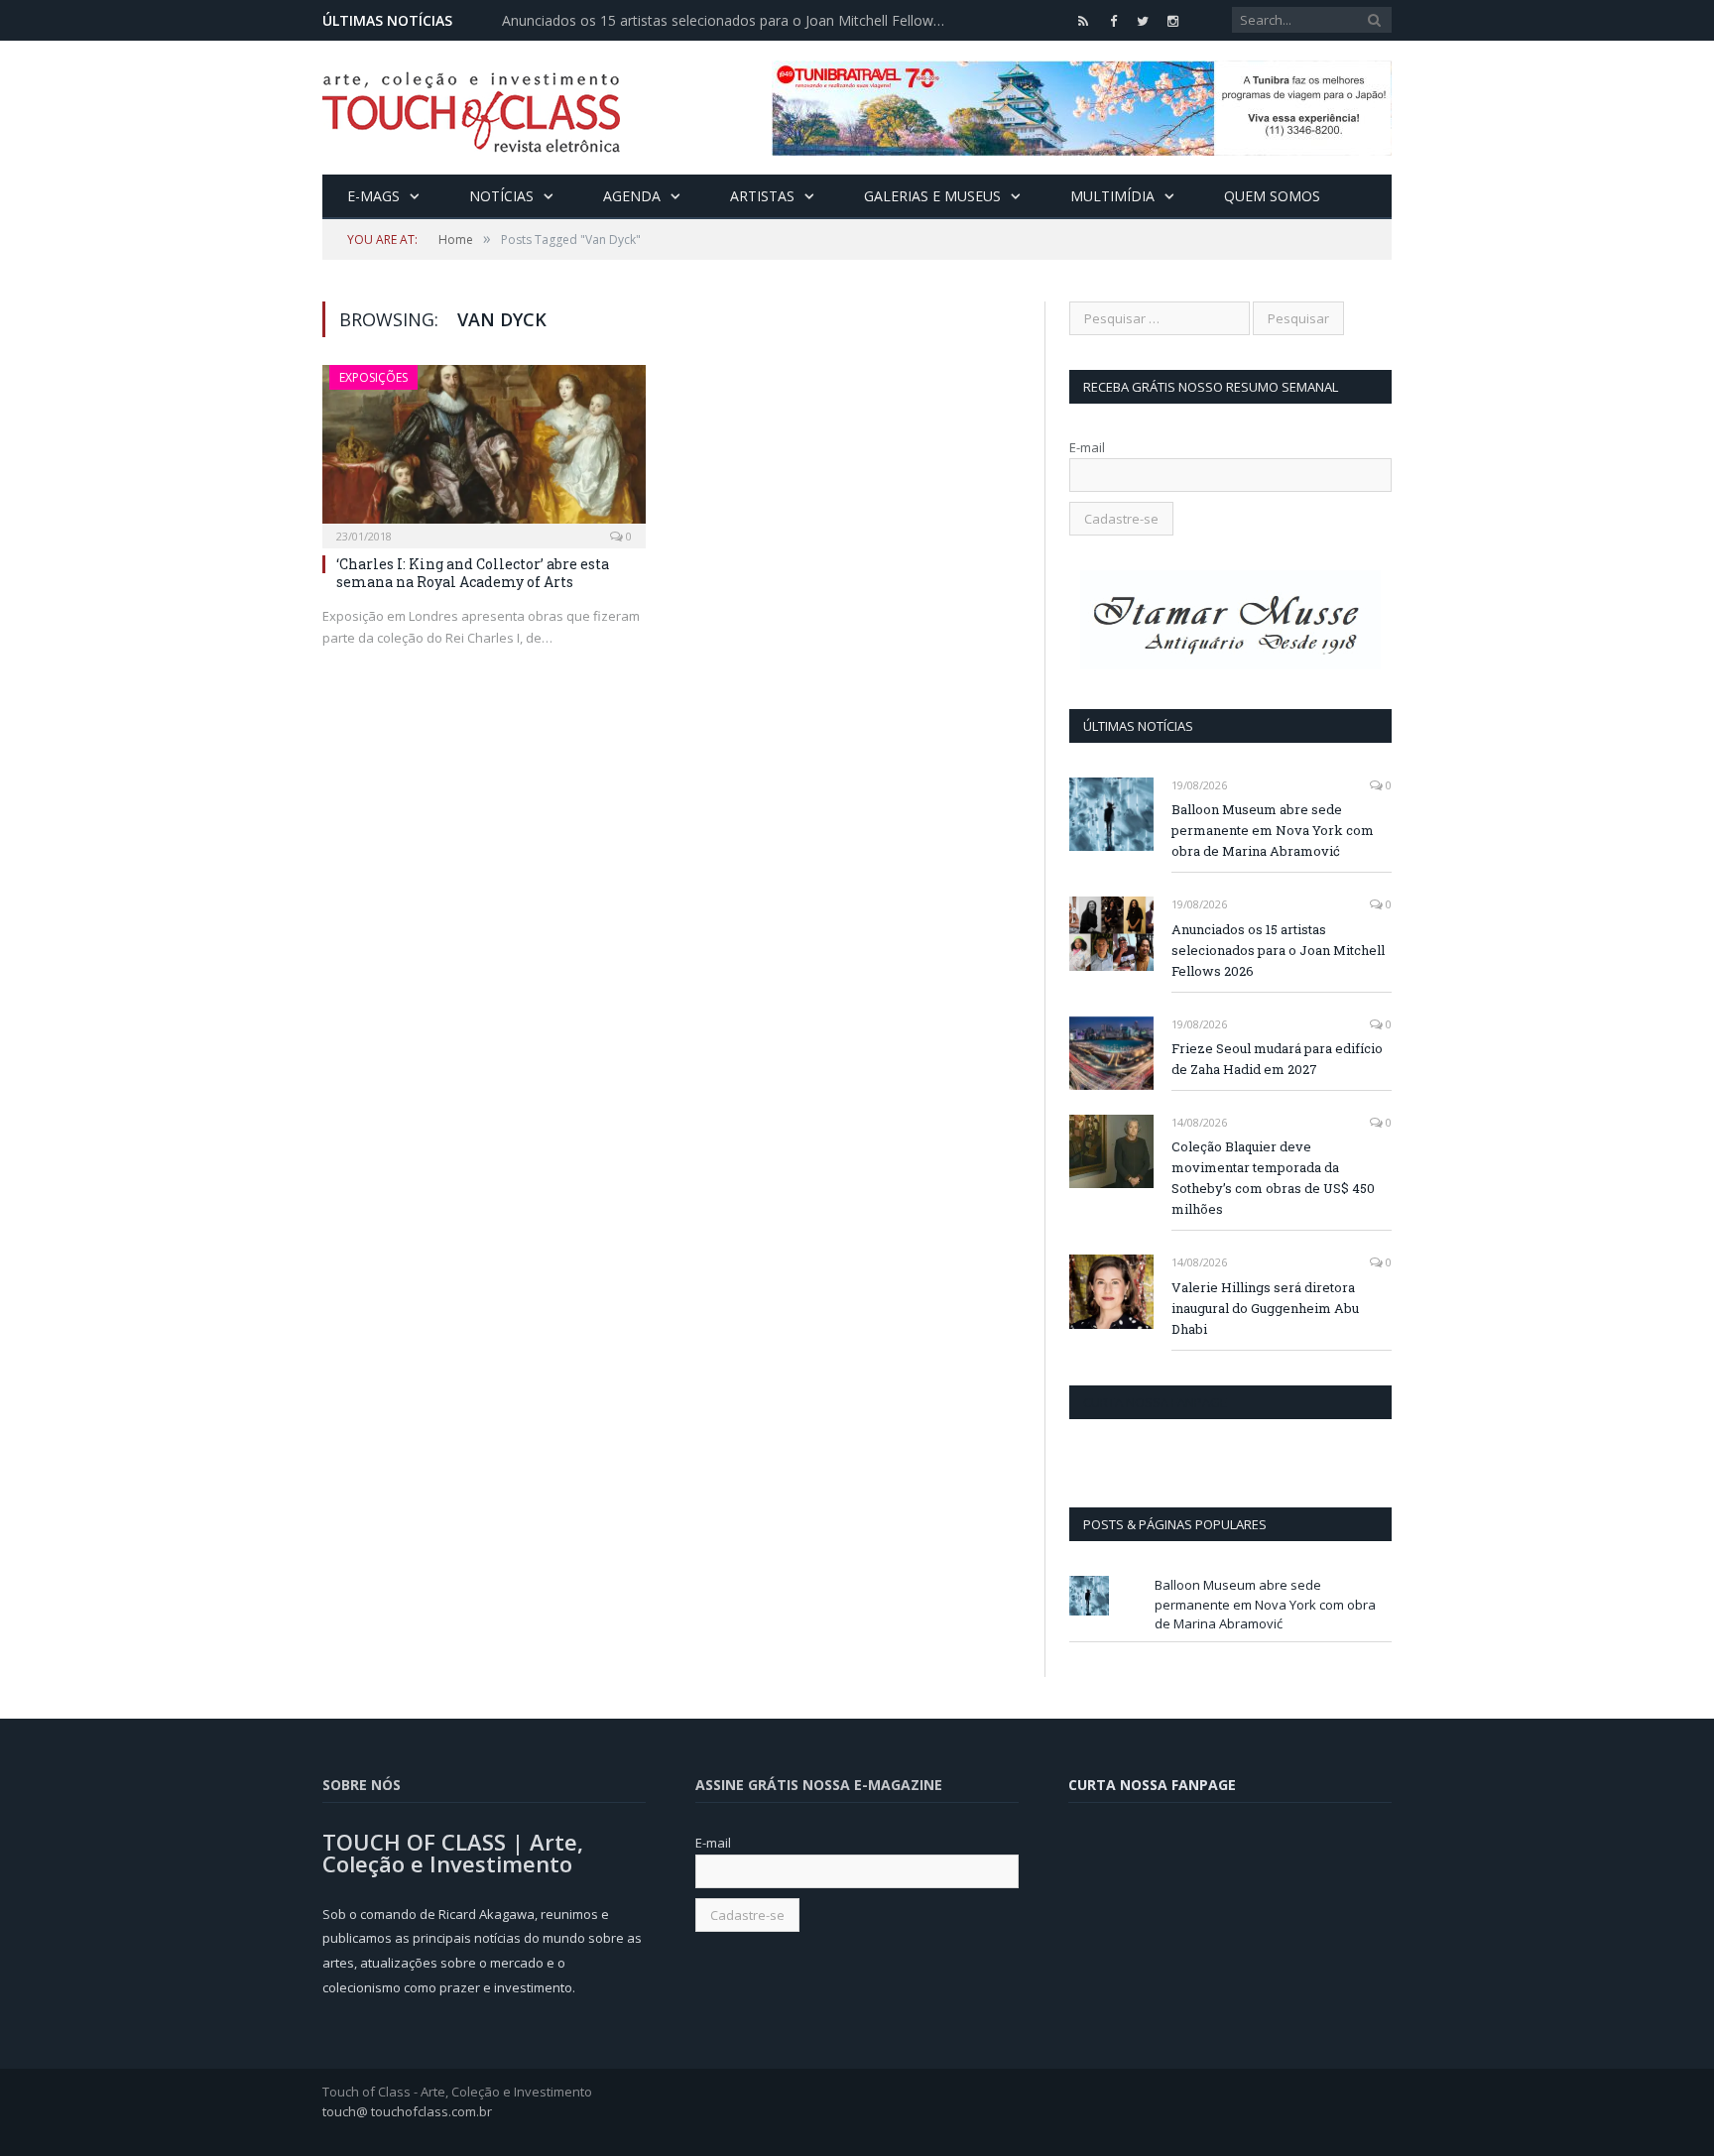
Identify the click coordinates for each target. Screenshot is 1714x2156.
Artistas (762, 196)
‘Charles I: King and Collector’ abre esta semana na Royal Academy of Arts (473, 573)
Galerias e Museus (932, 196)
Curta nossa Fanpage (1155, 1402)
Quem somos (1272, 196)
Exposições (373, 377)
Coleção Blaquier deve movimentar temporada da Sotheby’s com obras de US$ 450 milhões (1273, 1178)
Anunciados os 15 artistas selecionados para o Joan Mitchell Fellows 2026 (730, 21)
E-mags (373, 196)
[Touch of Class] (471, 108)
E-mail (1087, 447)
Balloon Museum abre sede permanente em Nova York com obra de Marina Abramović (1273, 830)
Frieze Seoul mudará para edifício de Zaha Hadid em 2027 (1277, 1059)
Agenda (632, 196)
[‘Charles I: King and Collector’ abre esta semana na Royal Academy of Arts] (484, 450)
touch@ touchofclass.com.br (407, 2111)
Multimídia (1112, 196)
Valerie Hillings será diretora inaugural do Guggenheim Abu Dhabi (1265, 1308)
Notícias (501, 196)
